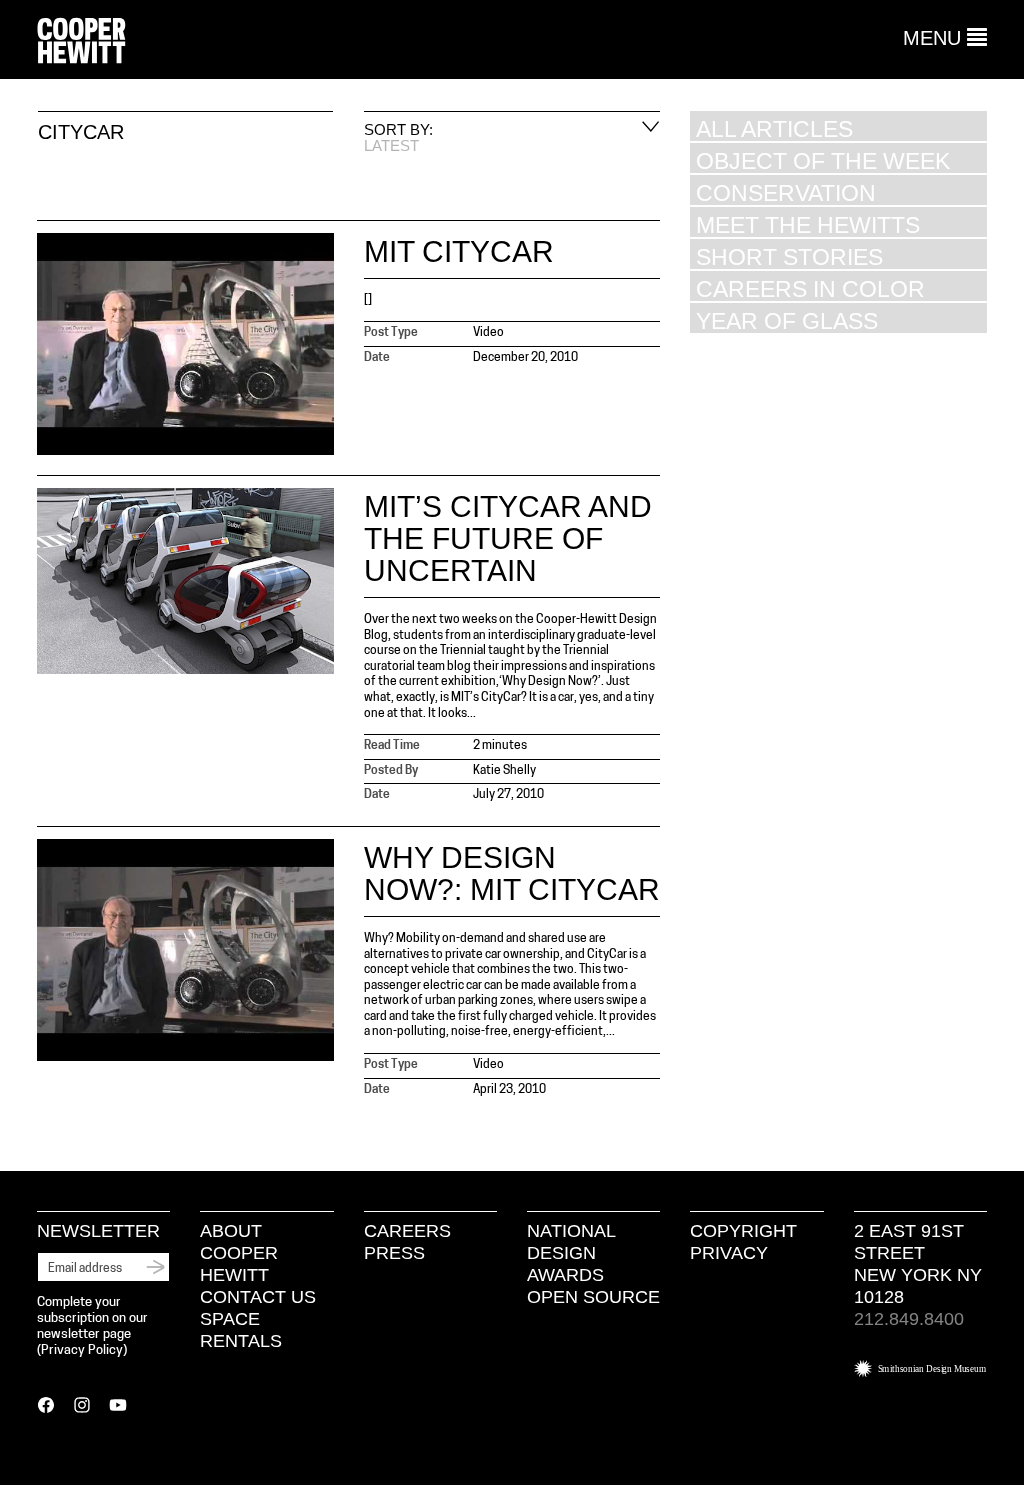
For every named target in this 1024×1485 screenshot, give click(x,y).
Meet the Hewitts (808, 224)
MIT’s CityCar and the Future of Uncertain (508, 538)
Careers (407, 1231)
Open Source (593, 1297)
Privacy (729, 1253)
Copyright (743, 1231)
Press (394, 1253)
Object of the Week (823, 160)
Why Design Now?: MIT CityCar (512, 873)
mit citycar (459, 251)
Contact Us (258, 1297)
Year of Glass (787, 320)
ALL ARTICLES (774, 128)
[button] (945, 38)
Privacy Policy (82, 1350)
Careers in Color (810, 288)
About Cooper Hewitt (239, 1253)
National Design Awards (571, 1253)
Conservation (786, 192)
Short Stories (789, 256)
